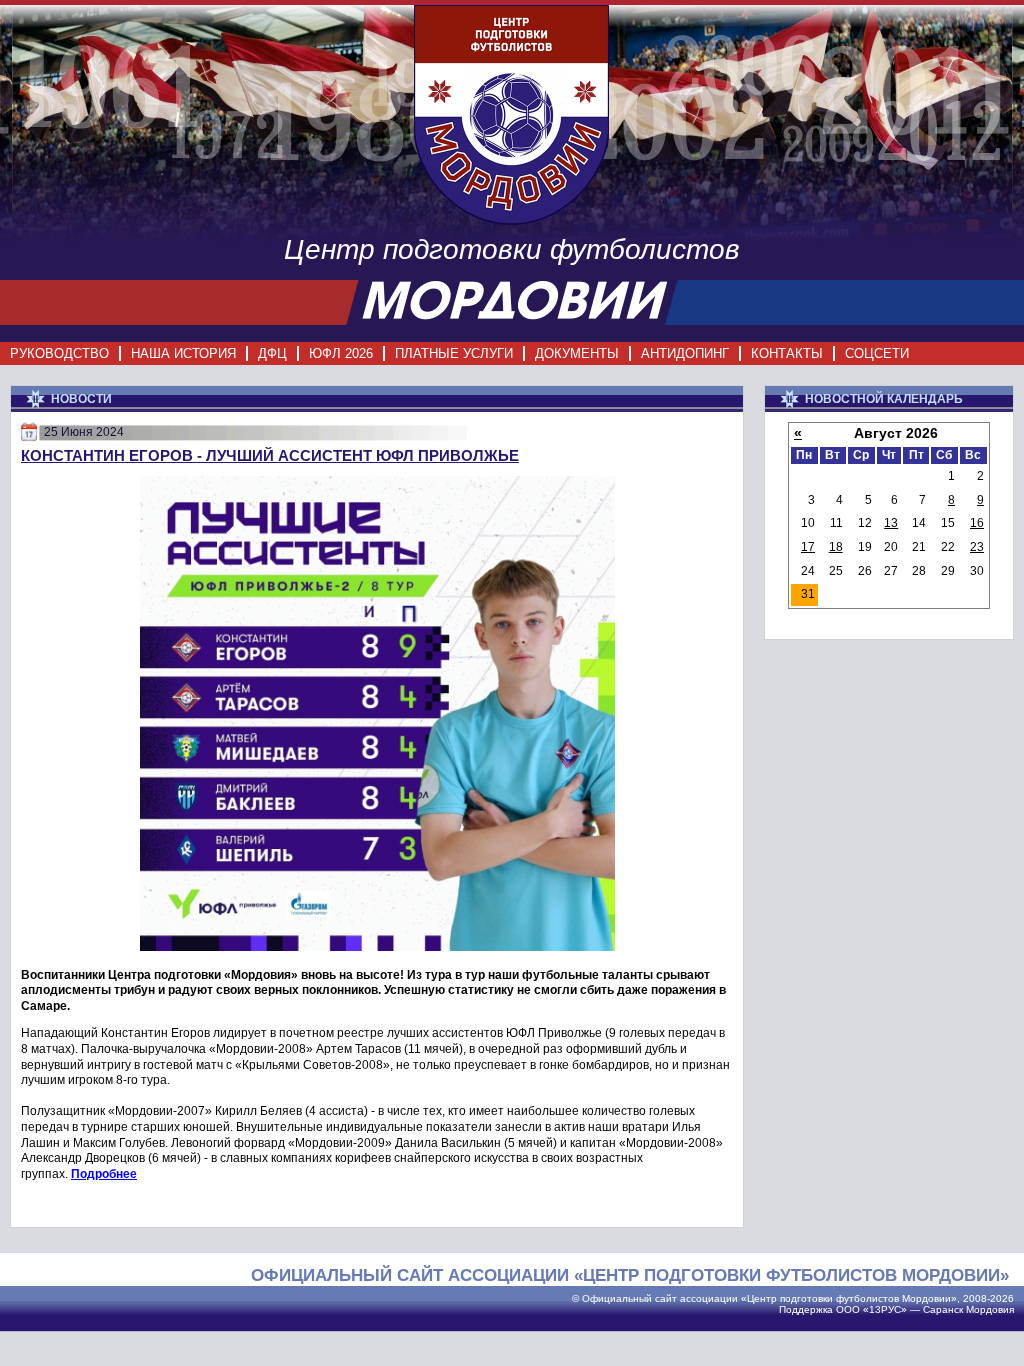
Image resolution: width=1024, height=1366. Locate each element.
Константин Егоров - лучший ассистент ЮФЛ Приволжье (270, 455)
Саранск (943, 1309)
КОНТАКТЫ (787, 353)
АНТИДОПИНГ (685, 353)
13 (891, 523)
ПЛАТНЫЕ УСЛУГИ (454, 353)
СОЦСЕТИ (877, 353)
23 (977, 547)
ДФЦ (272, 353)
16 (977, 523)
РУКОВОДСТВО (59, 353)
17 (808, 547)
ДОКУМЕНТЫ (577, 353)
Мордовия (990, 1309)
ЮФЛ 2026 (341, 353)
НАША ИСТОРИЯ (183, 353)
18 (836, 547)
